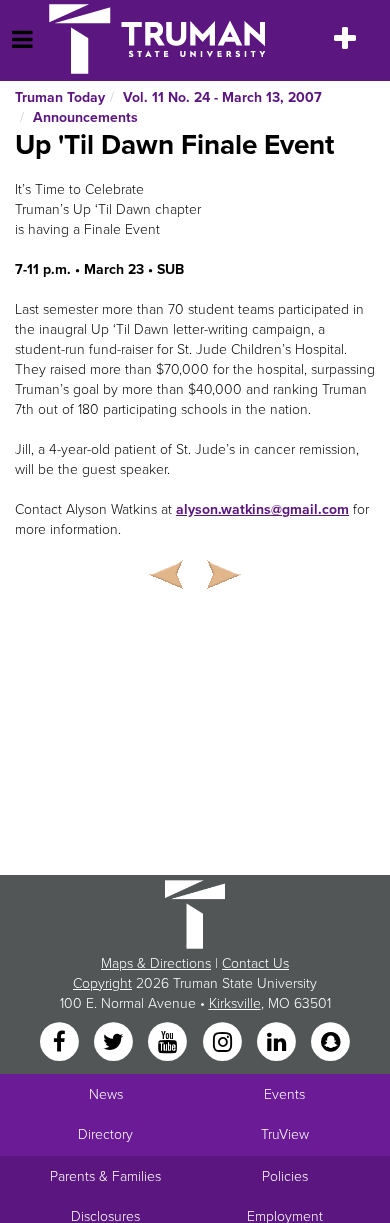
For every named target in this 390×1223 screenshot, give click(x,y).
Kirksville (235, 1003)
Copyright (102, 983)
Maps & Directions (156, 963)
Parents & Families (105, 1176)
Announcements (85, 117)
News (106, 1094)
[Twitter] (115, 1042)
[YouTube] (170, 1042)
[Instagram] (224, 1042)
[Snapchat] (331, 1042)
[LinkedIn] (278, 1042)
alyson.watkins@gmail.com (262, 509)
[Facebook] (61, 1042)
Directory (105, 1134)
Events (284, 1094)
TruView (285, 1134)
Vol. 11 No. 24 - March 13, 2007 (222, 97)
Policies (285, 1176)
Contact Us (255, 963)
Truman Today (60, 97)
